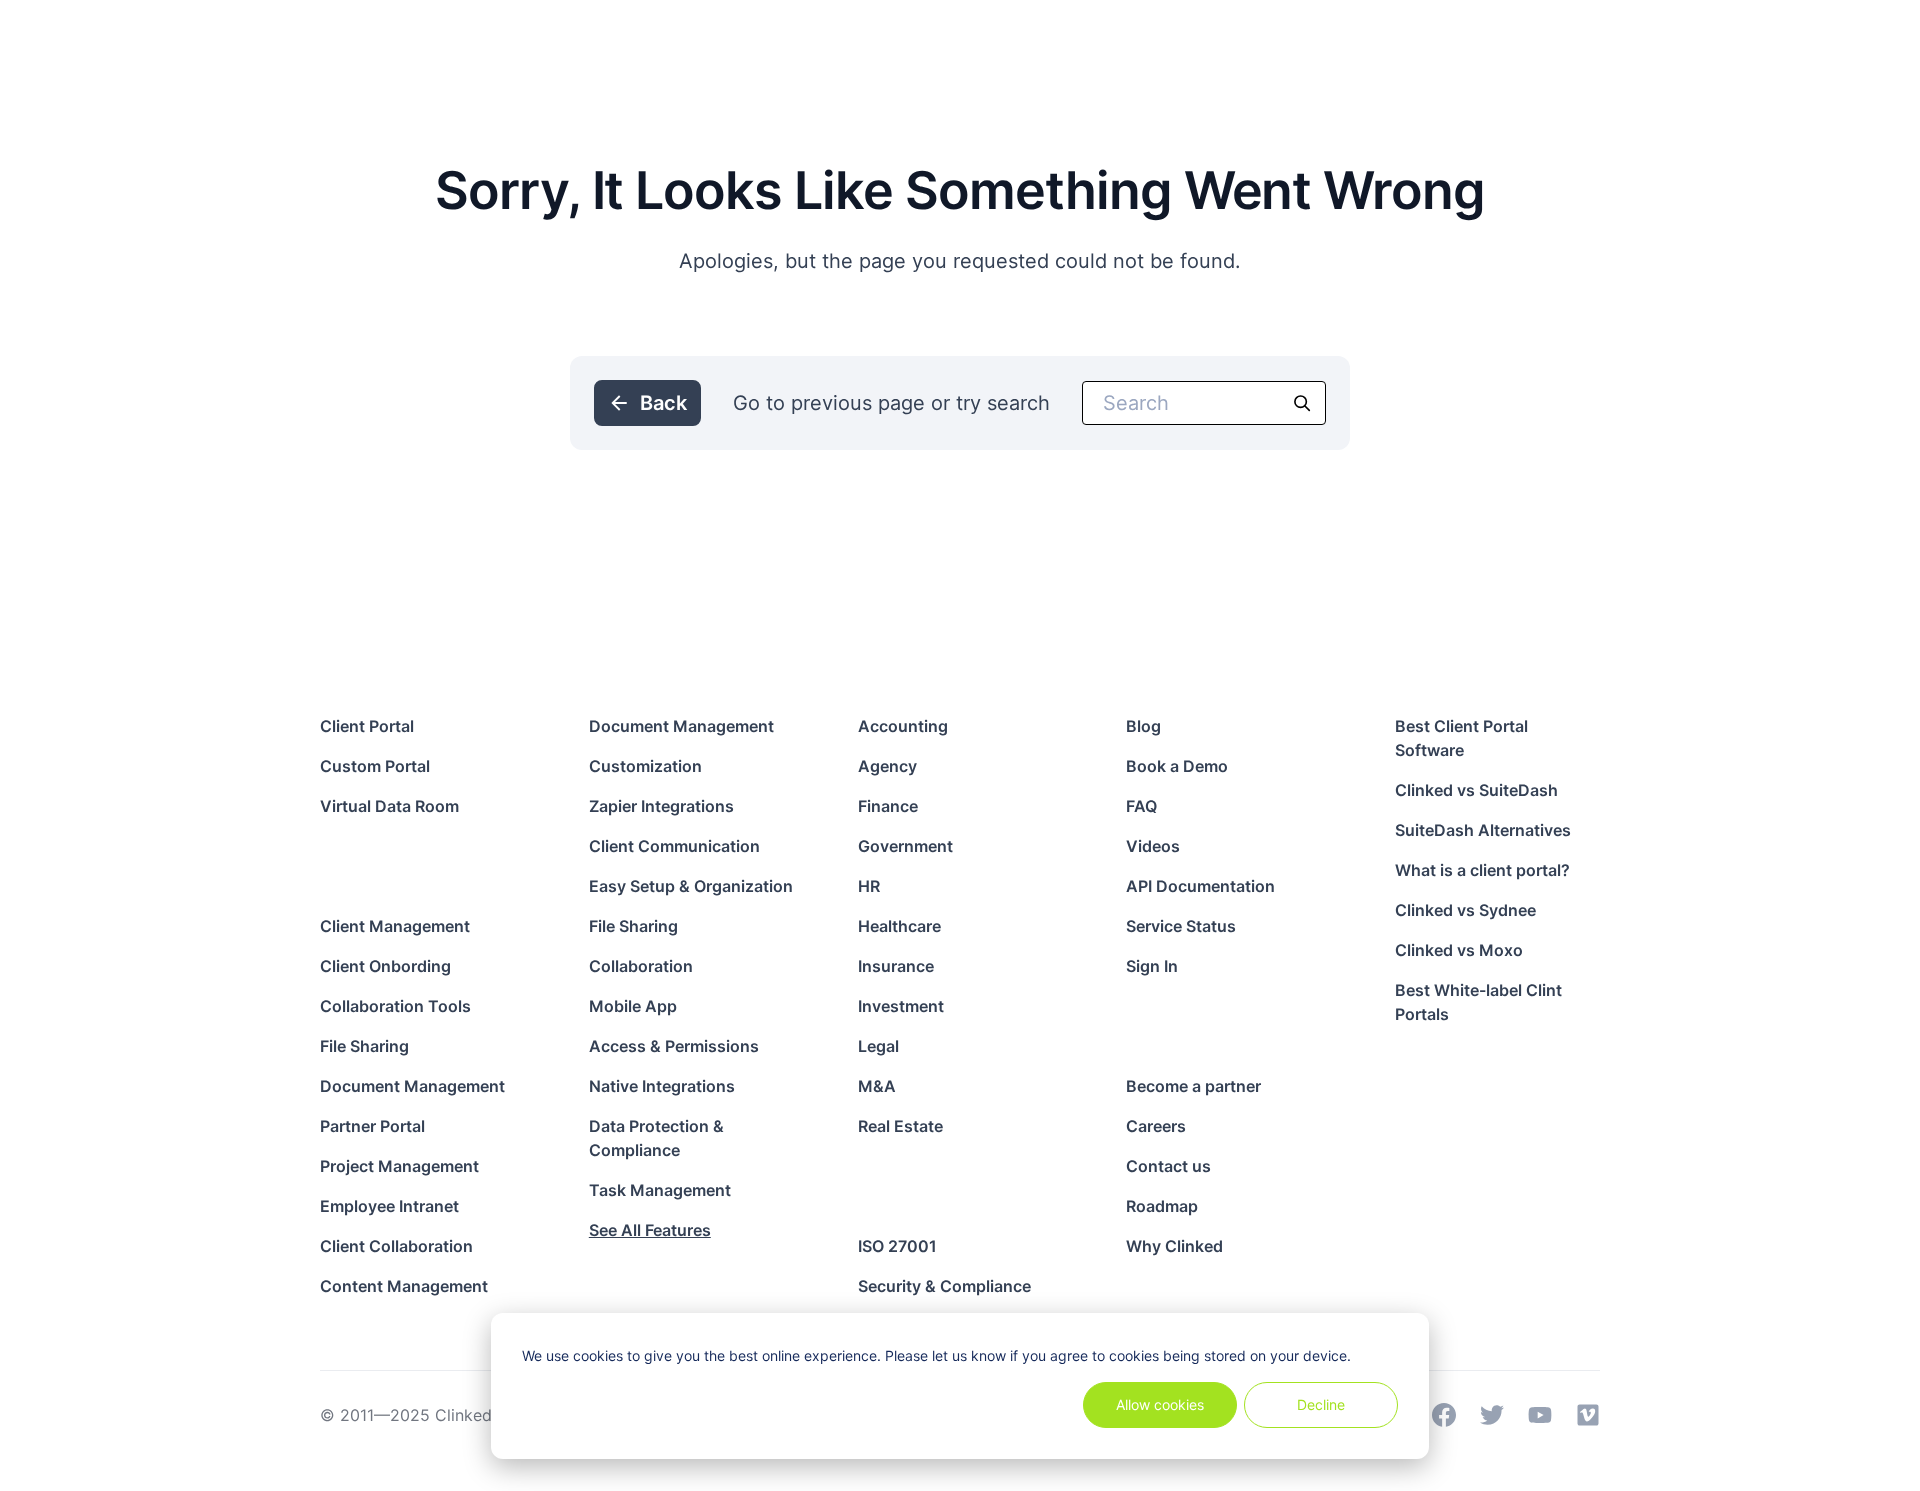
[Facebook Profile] (1444, 1415)
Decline (1321, 1404)
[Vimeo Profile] (1588, 1415)
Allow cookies (1160, 1404)
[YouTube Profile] (1540, 1415)
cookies (598, 1355)
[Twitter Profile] (1492, 1415)
